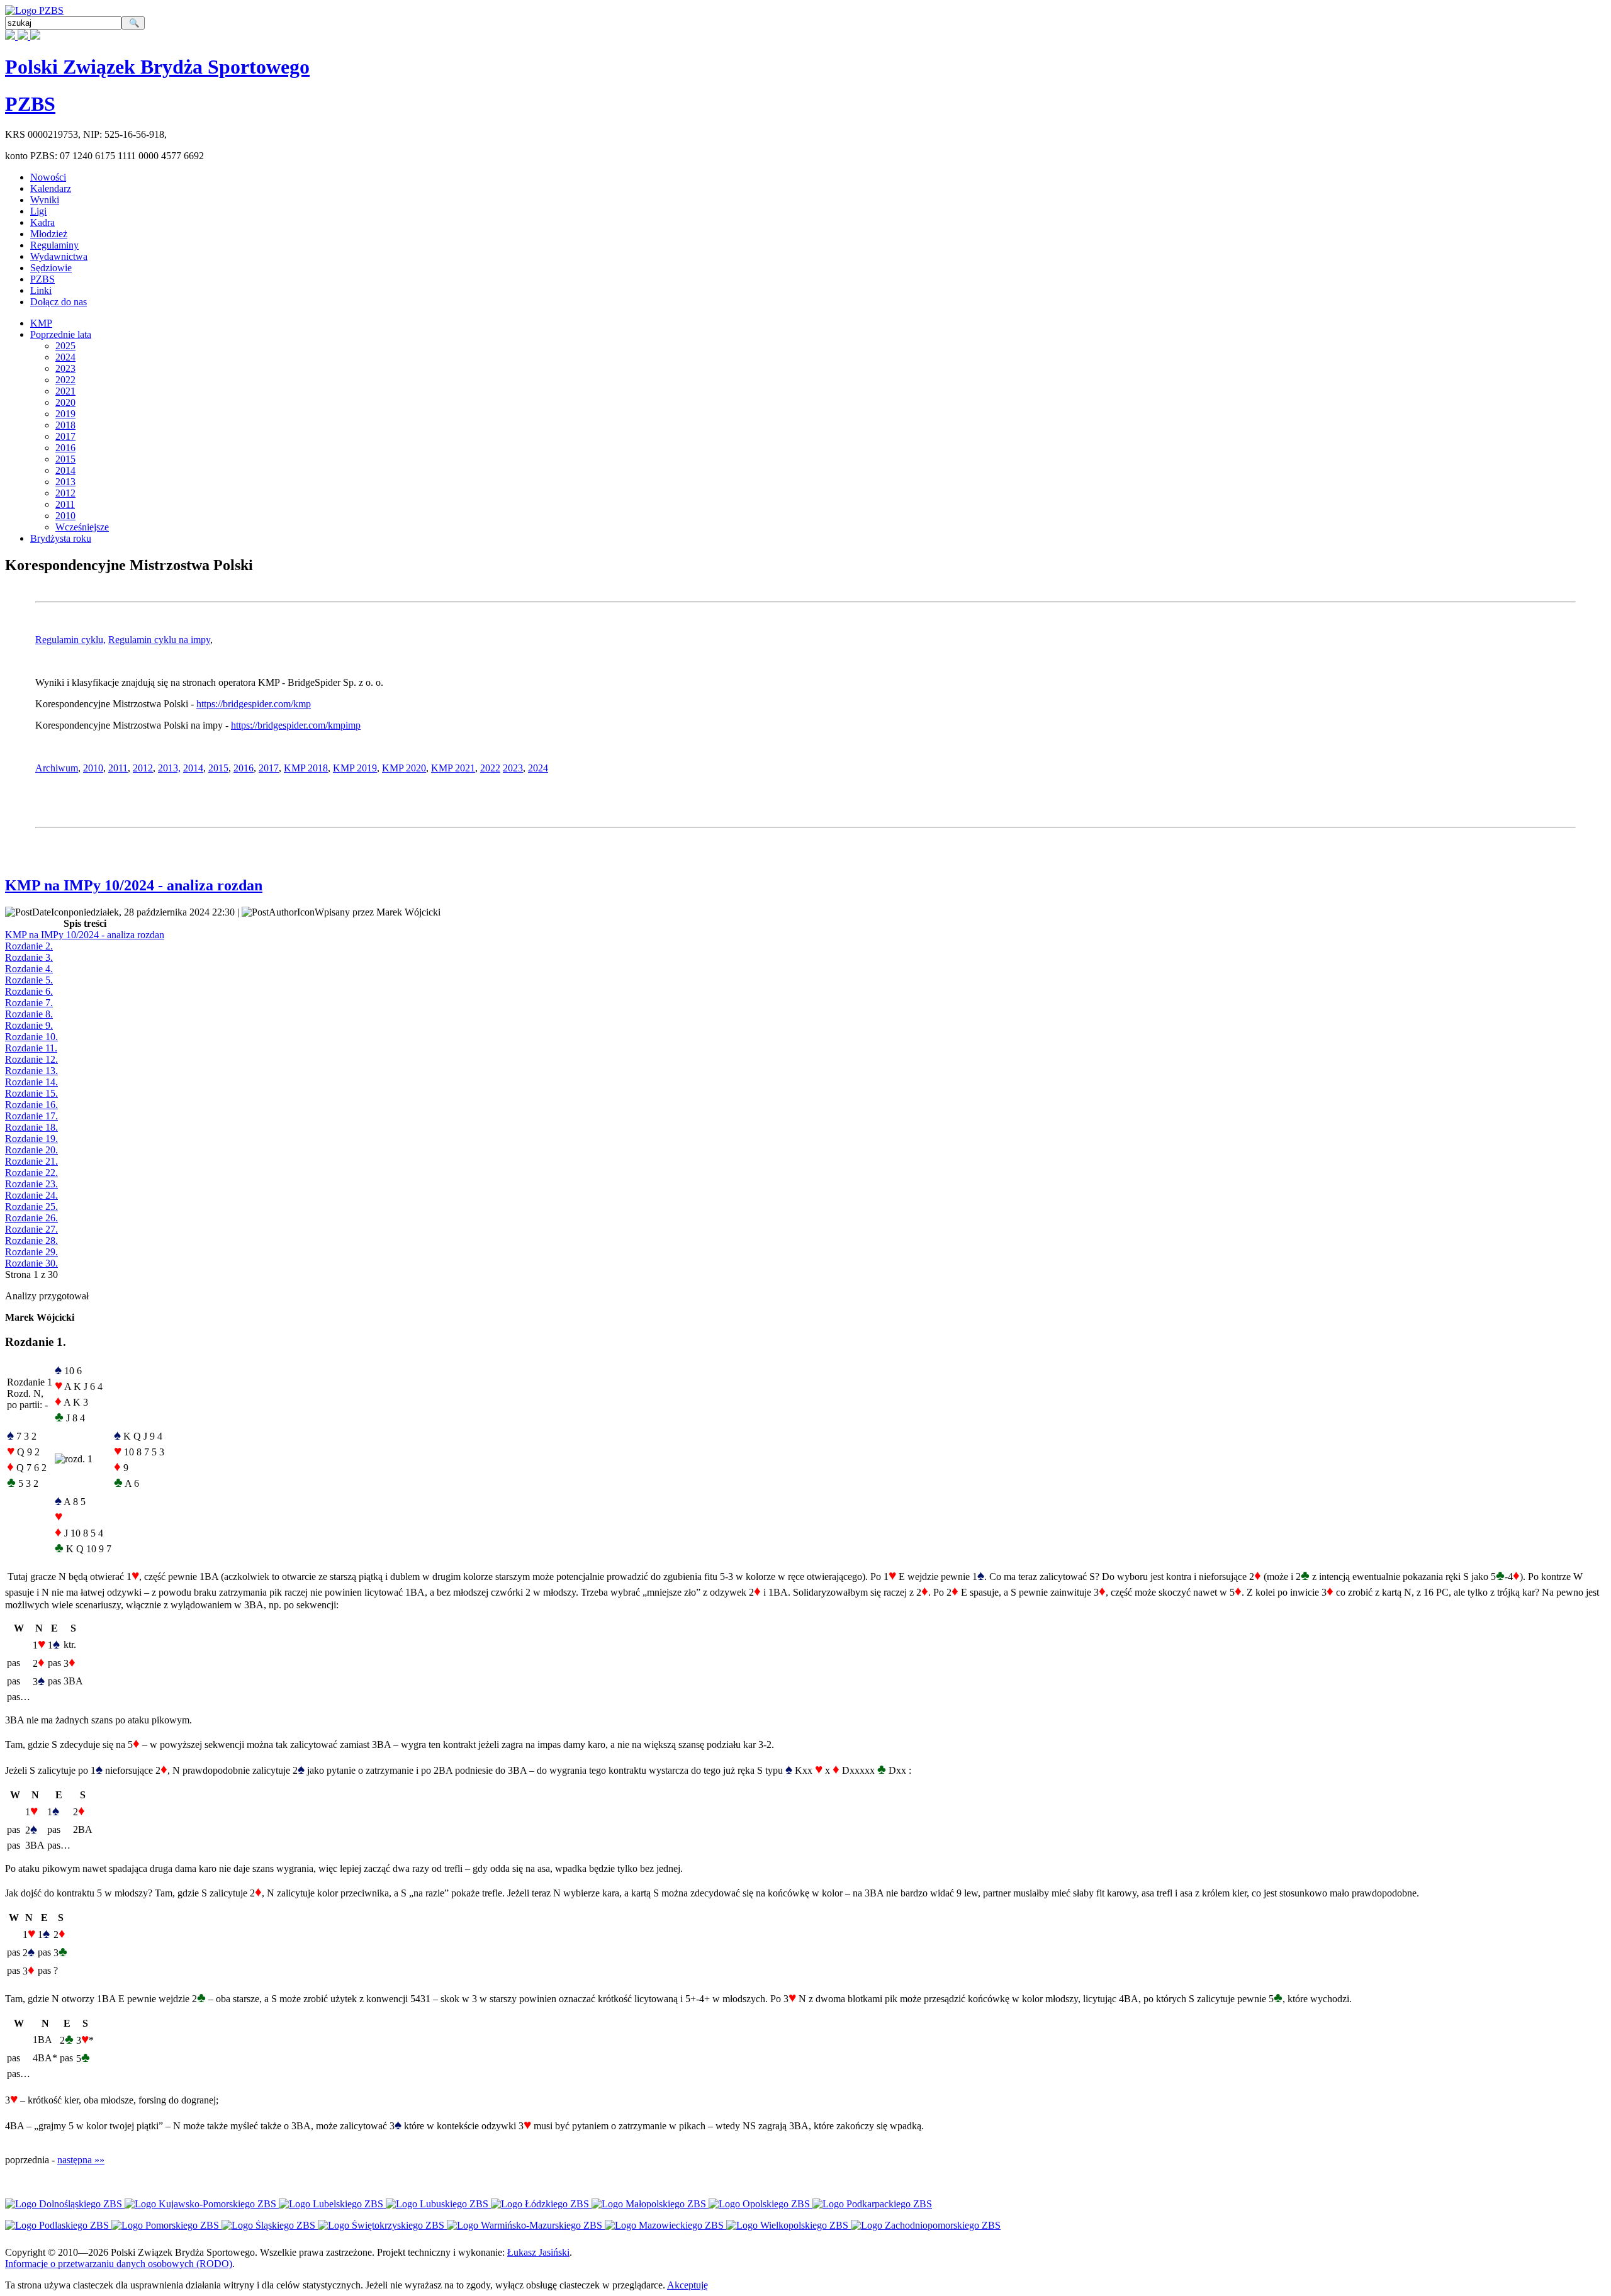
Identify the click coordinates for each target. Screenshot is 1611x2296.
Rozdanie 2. (29, 946)
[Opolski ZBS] (761, 2204)
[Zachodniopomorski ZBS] (926, 2225)
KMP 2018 (306, 768)
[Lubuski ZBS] (438, 2204)
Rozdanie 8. (29, 1014)
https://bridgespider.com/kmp (254, 704)
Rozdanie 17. (31, 1116)
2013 (65, 482)
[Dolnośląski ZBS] (65, 2204)
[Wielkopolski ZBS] (789, 2225)
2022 (65, 380)
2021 (65, 391)
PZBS (30, 104)
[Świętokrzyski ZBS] (382, 2225)
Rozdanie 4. (29, 969)
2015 (65, 459)
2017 (65, 436)
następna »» (81, 2160)
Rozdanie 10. (31, 1037)
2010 (65, 516)
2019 (65, 414)
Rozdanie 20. (31, 1150)
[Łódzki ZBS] (541, 2204)
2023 (65, 368)
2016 (65, 448)
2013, (169, 768)
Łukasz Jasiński (538, 2252)
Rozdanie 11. (31, 1048)
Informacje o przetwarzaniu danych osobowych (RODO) (119, 2264)
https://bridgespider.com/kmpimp (296, 725)
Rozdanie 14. (31, 1082)
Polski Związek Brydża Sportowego (157, 67)
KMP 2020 (404, 768)
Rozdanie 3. (29, 957)
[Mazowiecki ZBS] (665, 2225)
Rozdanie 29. (31, 1252)
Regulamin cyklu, (70, 640)
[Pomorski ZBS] (166, 2225)
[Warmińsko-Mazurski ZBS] (526, 2225)
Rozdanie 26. (31, 1218)
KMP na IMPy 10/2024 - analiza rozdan (134, 885)
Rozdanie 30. (31, 1263)
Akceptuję (688, 2285)
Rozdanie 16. (31, 1105)
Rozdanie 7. (29, 1003)
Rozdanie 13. (31, 1071)
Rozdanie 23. (31, 1184)
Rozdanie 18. (31, 1127)
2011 (65, 504)
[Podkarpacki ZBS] (872, 2204)
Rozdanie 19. (31, 1139)
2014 (65, 470)
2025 (65, 346)
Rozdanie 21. (31, 1161)
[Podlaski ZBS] (58, 2225)
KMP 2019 (355, 768)
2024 (65, 357)
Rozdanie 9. (29, 1025)
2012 (65, 493)
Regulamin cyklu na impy (159, 640)
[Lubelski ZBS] (332, 2204)
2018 (65, 425)
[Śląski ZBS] (270, 2225)
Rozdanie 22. (31, 1173)
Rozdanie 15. (31, 1093)
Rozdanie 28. (31, 1240)
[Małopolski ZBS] (650, 2204)
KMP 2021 (453, 768)
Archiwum (57, 768)
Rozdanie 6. (29, 991)
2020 (65, 402)
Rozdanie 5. (29, 980)
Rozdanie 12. (31, 1059)
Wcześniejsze (82, 527)
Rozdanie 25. (31, 1207)
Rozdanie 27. (31, 1229)
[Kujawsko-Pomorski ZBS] (202, 2204)
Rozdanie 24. (31, 1195)
